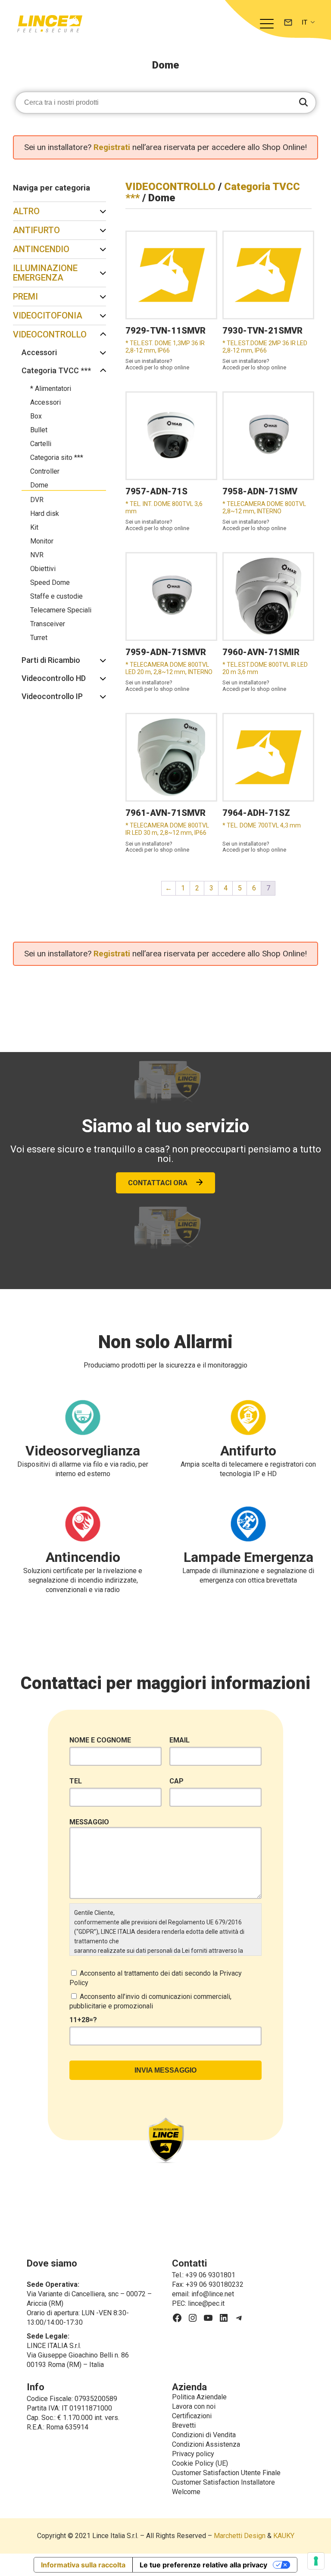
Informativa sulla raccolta (83, 2565)
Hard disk (45, 514)
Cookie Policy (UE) (200, 2463)
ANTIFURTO (36, 230)
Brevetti (184, 2425)
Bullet (39, 430)
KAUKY (284, 2536)
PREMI (25, 297)
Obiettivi (43, 569)
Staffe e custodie (56, 596)
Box (36, 416)
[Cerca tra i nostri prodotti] (303, 103)
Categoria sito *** (57, 457)
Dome (39, 485)
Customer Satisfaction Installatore (223, 2482)
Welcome (186, 2492)
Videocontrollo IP (52, 696)
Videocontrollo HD (54, 678)
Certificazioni (192, 2416)
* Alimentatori (51, 389)
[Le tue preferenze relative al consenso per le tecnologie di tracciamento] (316, 2561)
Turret (39, 638)
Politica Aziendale (199, 2397)
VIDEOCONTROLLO (50, 334)
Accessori (39, 352)
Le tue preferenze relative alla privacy (203, 2565)
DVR (37, 500)
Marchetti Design (240, 2536)
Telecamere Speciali (61, 610)
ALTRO (26, 211)
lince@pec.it (206, 2303)
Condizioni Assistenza (206, 2444)
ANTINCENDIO (41, 249)
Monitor (42, 541)
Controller (45, 471)
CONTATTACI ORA (158, 1183)
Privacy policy (193, 2454)
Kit (34, 527)
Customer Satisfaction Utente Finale (226, 2473)
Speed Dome (50, 582)
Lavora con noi (194, 2406)
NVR (37, 555)
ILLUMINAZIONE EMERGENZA (45, 273)
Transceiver (48, 624)
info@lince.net (213, 2294)
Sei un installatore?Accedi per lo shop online (157, 364)
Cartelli (41, 444)
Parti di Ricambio (51, 660)
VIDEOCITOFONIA (48, 315)
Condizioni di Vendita (204, 2435)
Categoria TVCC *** (56, 370)
